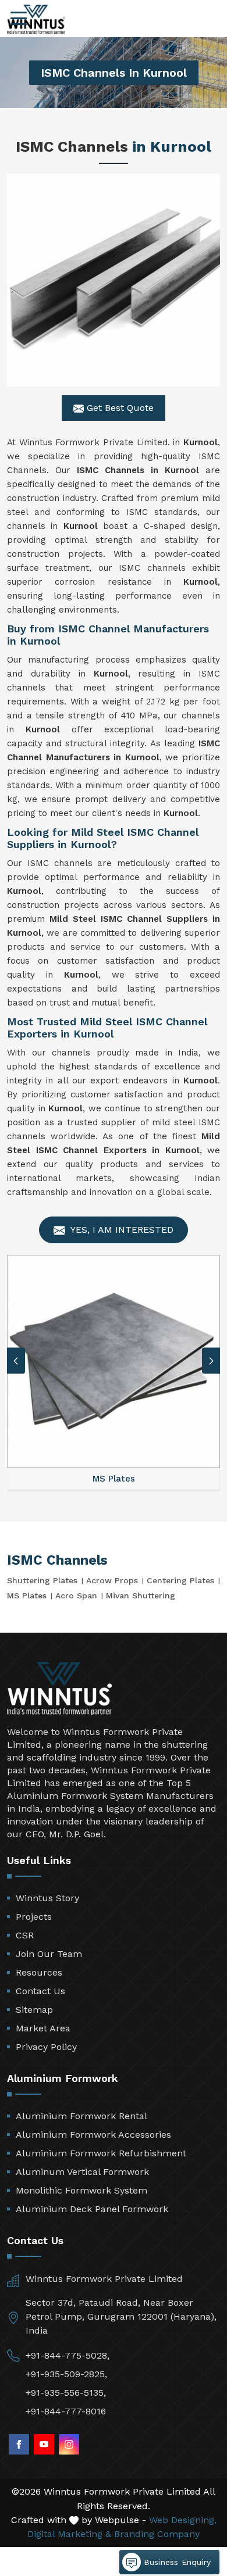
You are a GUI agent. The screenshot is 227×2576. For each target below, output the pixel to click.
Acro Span (76, 1595)
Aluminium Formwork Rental (81, 2116)
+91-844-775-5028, (68, 2355)
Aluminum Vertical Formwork (82, 2172)
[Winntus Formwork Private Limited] (36, 19)
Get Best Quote (119, 408)
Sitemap (34, 2010)
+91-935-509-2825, (66, 2374)
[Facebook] (19, 2444)
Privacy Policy (46, 2047)
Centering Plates (180, 1580)
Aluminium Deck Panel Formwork (92, 2209)
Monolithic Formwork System (81, 2190)
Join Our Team (49, 1954)
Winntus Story (47, 1898)
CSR (25, 1935)
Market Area (43, 2028)
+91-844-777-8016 (66, 2411)
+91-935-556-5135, (66, 2393)
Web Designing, (183, 2520)
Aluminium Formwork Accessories (93, 2135)
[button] (211, 1361)
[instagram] (69, 2444)
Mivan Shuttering (141, 1595)
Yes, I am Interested (121, 1230)
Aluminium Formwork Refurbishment (101, 2153)
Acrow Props (112, 1580)
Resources (39, 1972)
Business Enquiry (176, 2562)
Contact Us (40, 1991)
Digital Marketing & (69, 2534)
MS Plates (27, 1595)
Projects (34, 1917)
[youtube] (44, 2444)
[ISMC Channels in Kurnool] (114, 280)
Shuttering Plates (42, 1580)
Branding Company (157, 2534)
